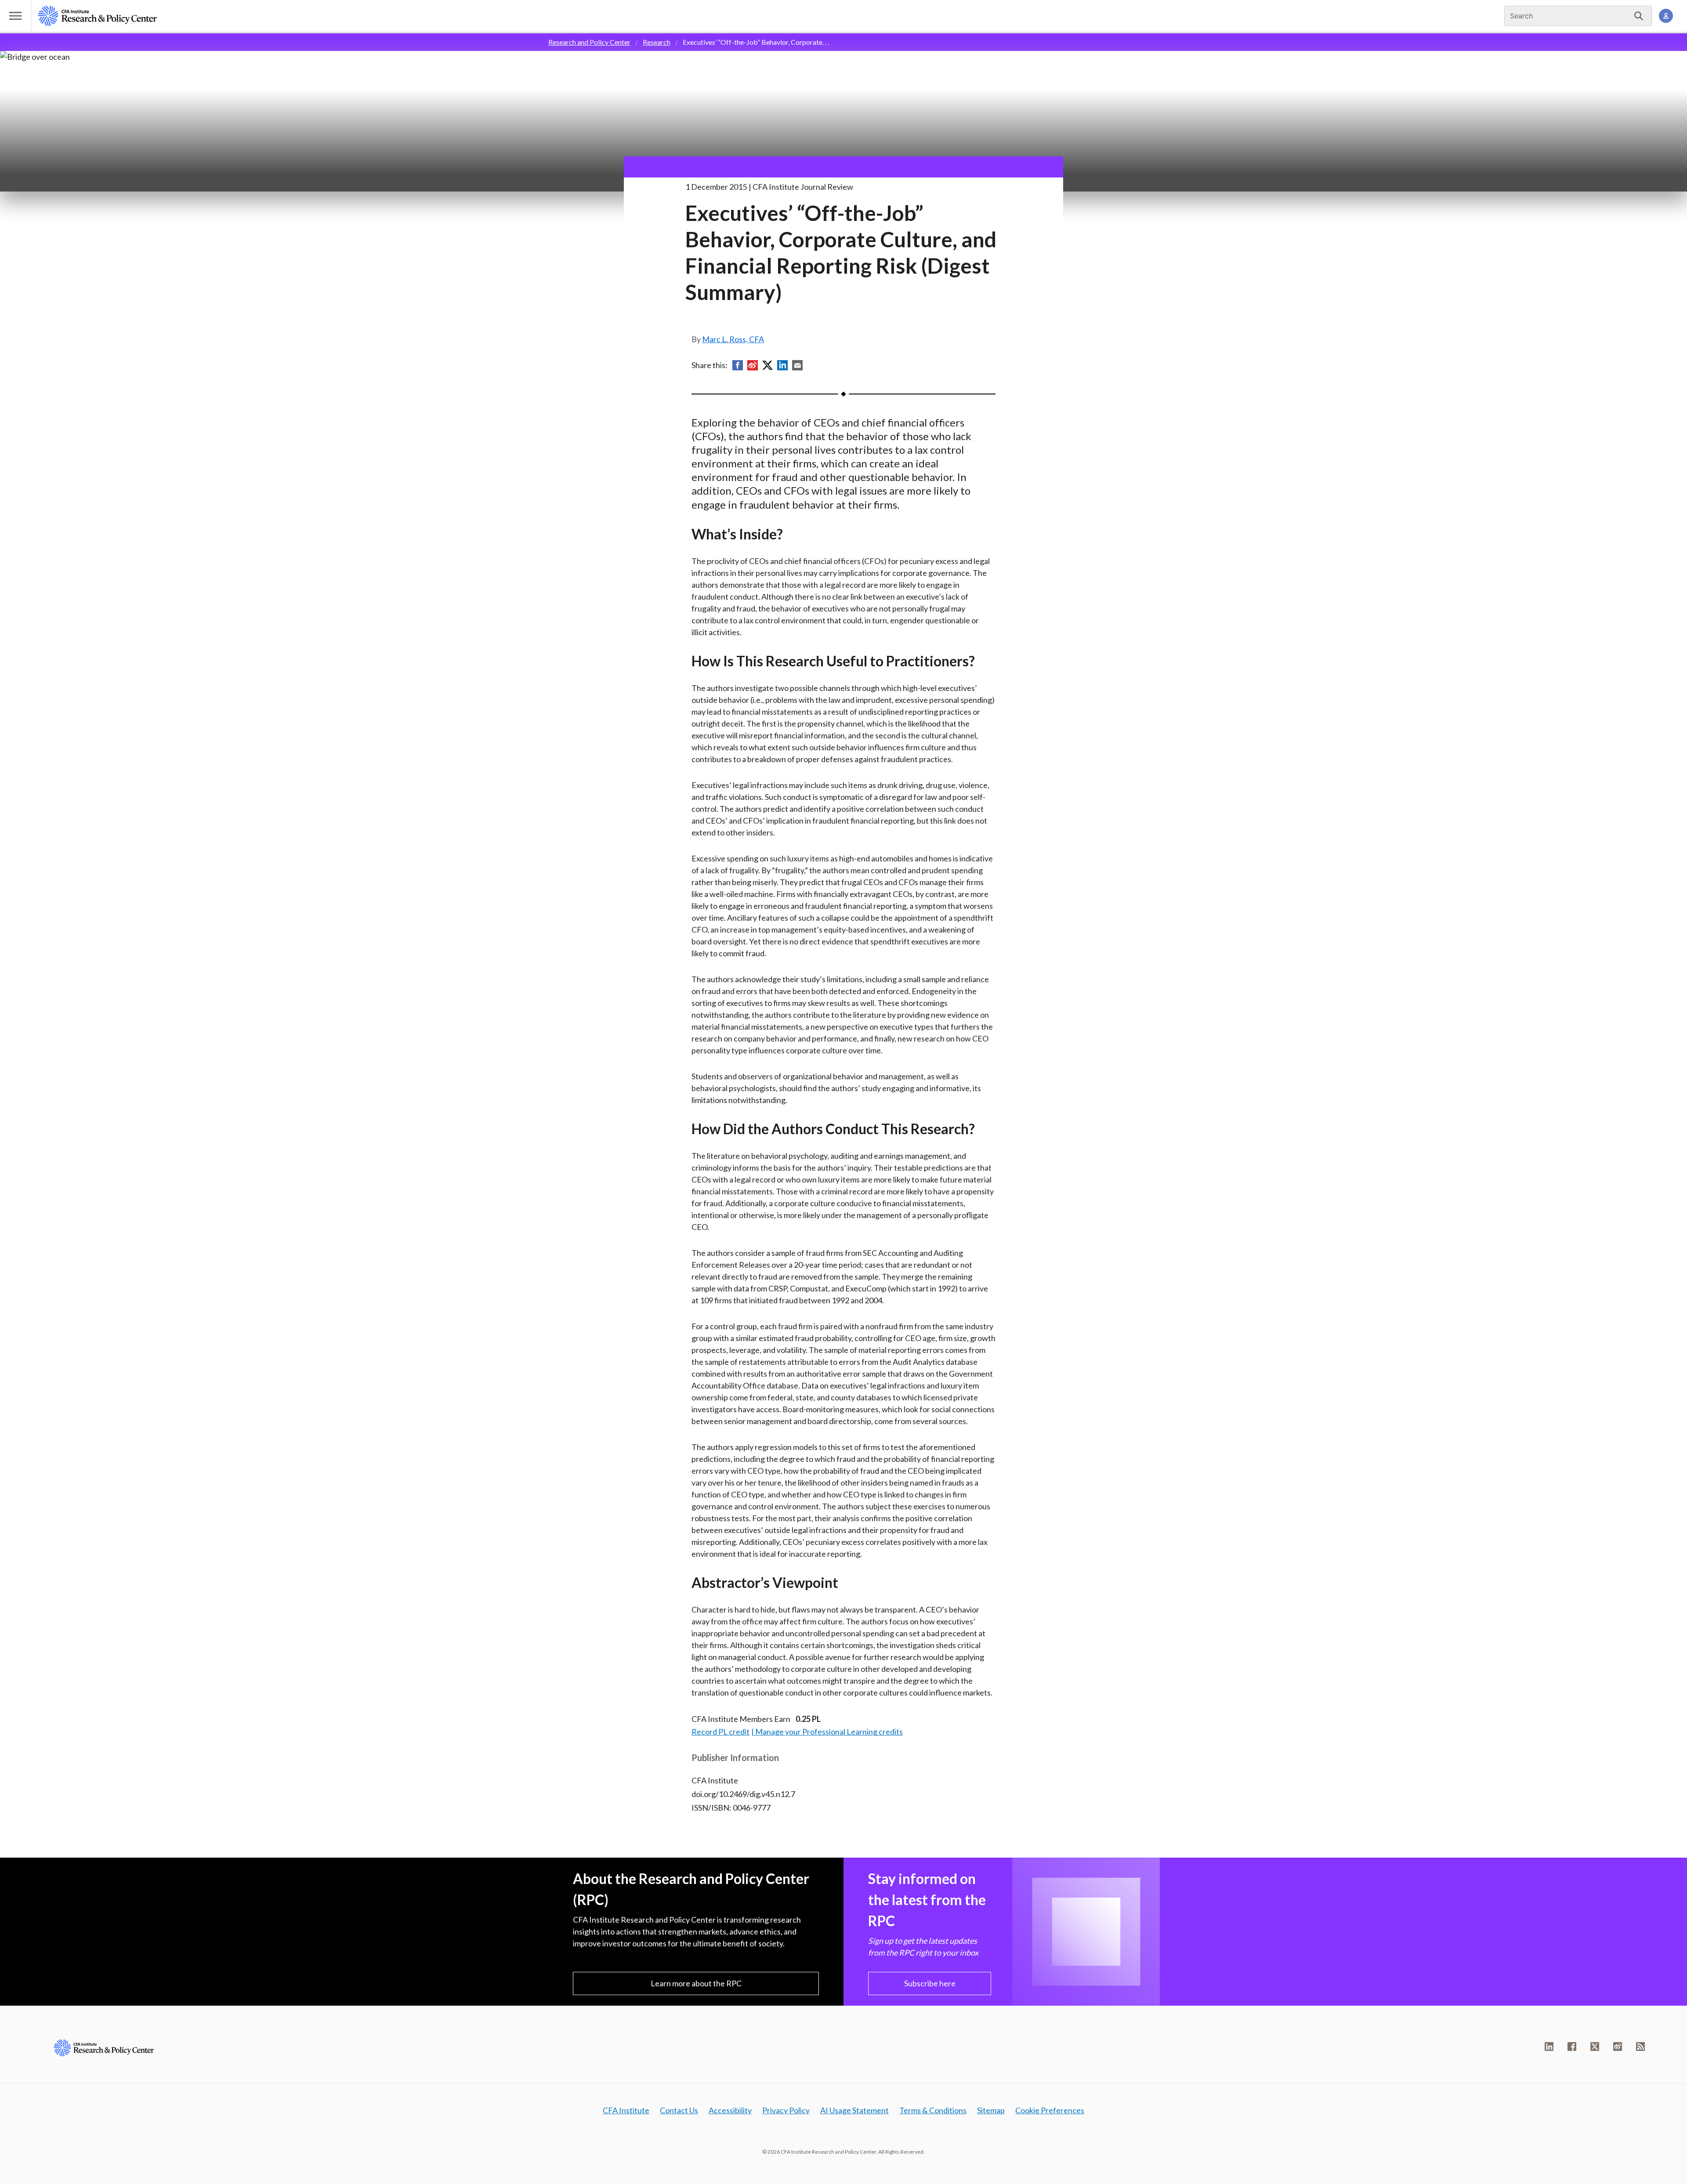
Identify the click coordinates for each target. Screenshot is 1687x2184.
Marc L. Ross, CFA (733, 339)
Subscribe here (930, 1983)
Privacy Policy (786, 2110)
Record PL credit (720, 1732)
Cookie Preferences (1050, 2110)
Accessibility (730, 2110)
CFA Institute (626, 2110)
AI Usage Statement (854, 2110)
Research (657, 42)
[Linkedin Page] (1549, 2047)
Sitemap (991, 2110)
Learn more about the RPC (696, 1983)
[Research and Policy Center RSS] (1640, 2047)
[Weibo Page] (1618, 2047)
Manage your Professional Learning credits (829, 1732)
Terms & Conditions (933, 2110)
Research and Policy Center (589, 42)
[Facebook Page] (1572, 2047)
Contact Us (679, 2110)
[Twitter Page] (1595, 2047)
